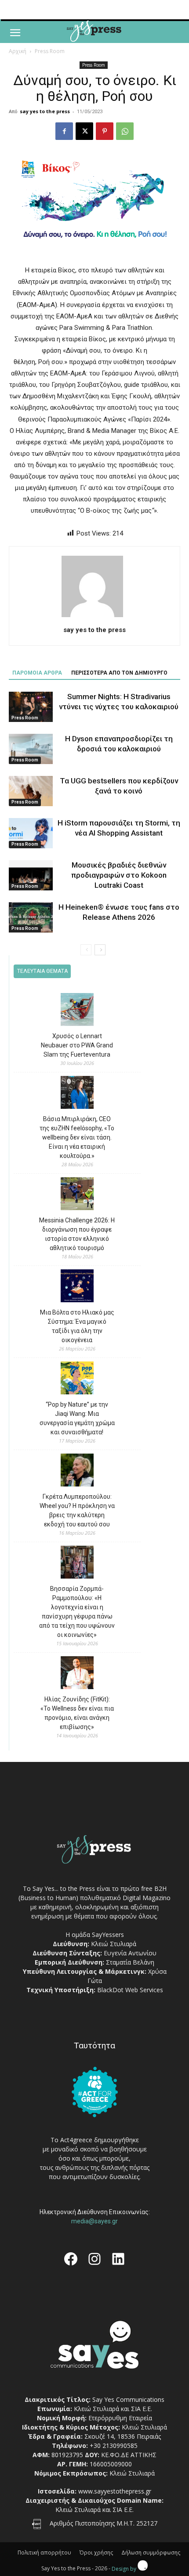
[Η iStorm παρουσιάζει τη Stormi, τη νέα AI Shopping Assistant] (31, 833)
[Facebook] (64, 131)
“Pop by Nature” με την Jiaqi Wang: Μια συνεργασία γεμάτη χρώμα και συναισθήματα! (77, 1418)
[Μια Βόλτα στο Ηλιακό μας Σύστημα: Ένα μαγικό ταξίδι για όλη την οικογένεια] (77, 1287)
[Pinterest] (105, 131)
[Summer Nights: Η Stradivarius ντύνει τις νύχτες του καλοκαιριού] (31, 707)
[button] (15, 33)
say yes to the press (45, 111)
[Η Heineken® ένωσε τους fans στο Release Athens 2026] (31, 917)
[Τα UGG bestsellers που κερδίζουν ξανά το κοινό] (31, 791)
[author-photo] (94, 617)
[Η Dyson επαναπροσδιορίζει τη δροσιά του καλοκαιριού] (31, 749)
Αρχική (18, 51)
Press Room (50, 51)
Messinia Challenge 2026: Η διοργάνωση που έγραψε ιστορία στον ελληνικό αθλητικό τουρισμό (77, 1234)
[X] (84, 131)
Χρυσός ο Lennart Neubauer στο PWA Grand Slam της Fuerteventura (77, 1045)
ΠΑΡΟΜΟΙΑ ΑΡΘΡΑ (37, 673)
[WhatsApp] (125, 131)
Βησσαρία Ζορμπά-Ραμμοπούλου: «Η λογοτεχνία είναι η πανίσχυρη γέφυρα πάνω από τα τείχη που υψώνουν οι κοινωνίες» (77, 1612)
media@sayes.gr (94, 2221)
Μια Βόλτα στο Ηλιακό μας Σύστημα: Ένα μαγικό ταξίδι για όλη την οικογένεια (77, 1326)
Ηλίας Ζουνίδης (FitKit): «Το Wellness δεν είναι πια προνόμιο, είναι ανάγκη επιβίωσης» (77, 1713)
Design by (125, 2569)
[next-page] (100, 950)
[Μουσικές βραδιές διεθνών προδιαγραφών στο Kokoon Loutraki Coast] (31, 875)
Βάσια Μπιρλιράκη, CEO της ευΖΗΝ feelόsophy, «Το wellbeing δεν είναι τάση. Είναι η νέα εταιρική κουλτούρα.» (77, 1137)
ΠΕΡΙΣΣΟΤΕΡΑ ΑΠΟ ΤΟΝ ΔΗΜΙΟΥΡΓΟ (119, 673)
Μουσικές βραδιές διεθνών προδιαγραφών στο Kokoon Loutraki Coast (119, 875)
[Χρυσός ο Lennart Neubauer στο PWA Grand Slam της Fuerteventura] (77, 1011)
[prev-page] (86, 950)
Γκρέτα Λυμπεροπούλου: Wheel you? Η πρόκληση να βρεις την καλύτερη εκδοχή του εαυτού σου (77, 1510)
